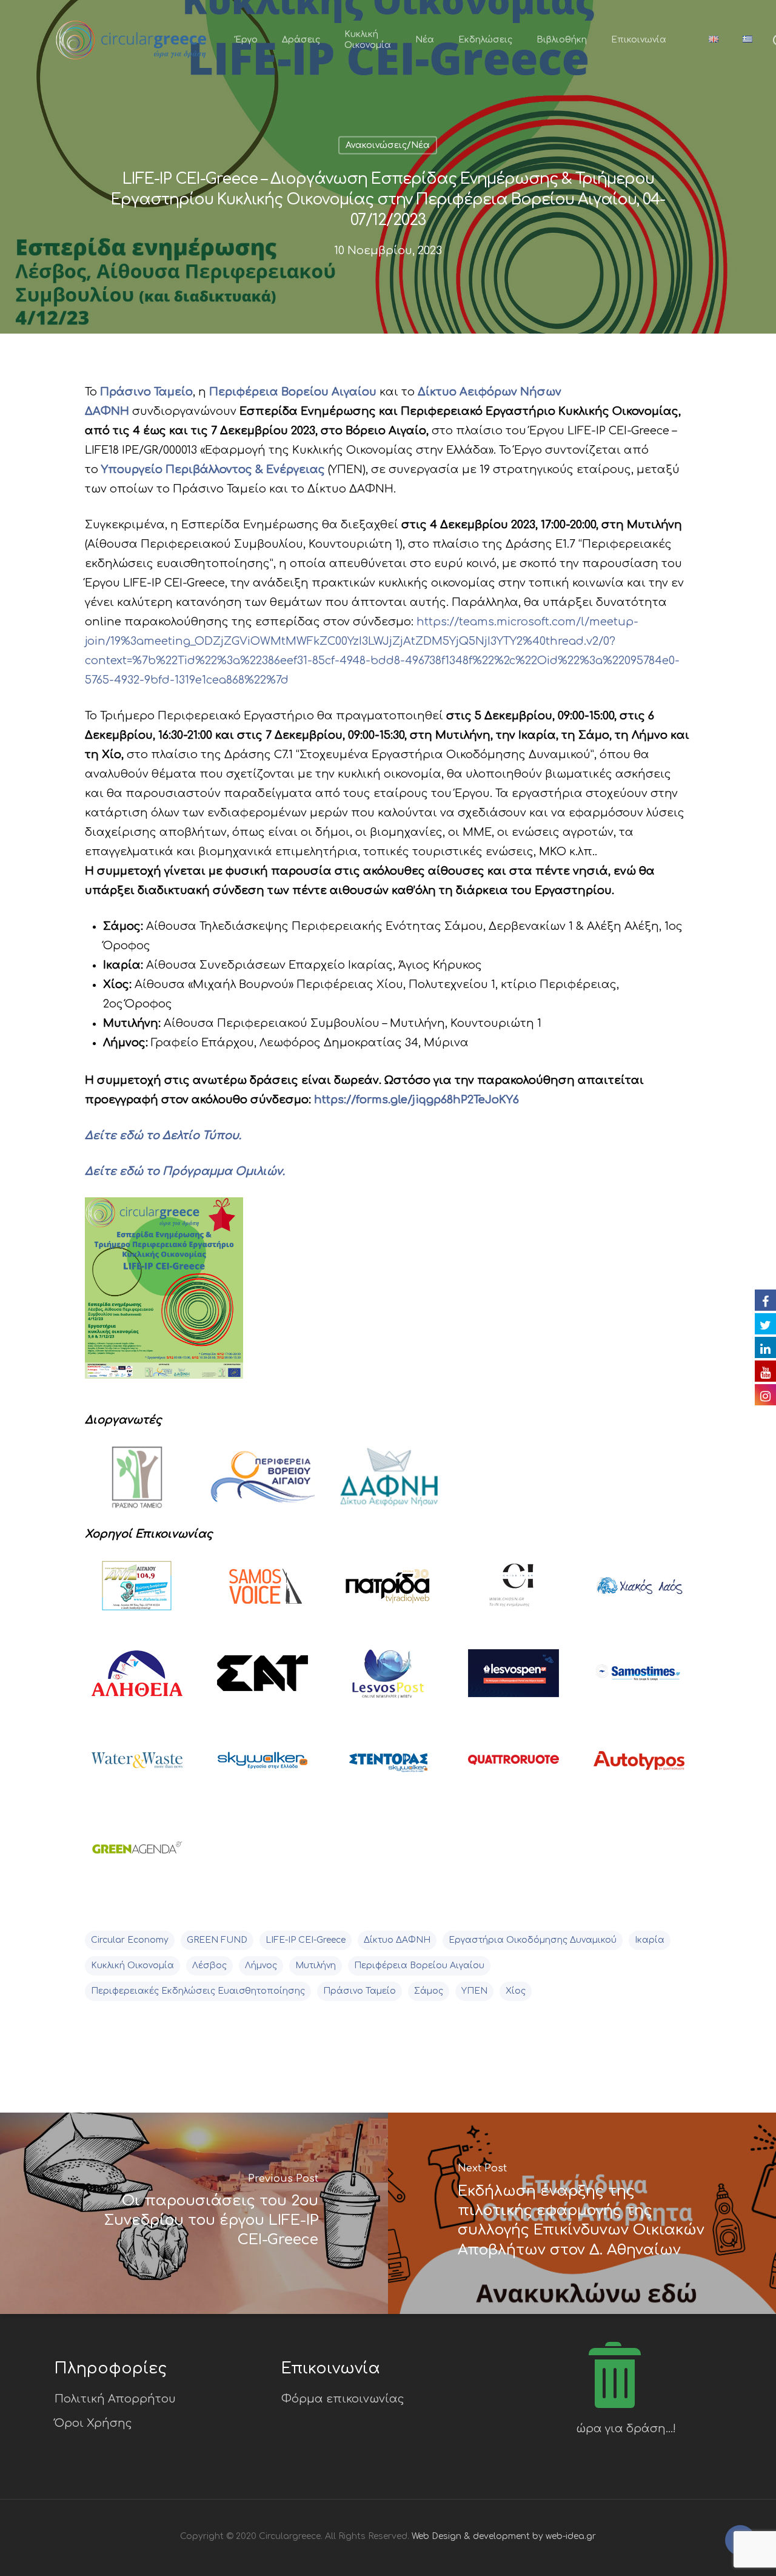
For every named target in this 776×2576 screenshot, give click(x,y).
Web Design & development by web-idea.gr (504, 2536)
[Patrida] (388, 1593)
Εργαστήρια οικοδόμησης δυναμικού (533, 1940)
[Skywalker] (263, 1768)
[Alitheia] (137, 1680)
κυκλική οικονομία (132, 1966)
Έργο (246, 40)
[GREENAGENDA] (137, 1855)
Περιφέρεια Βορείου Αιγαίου (419, 1966)
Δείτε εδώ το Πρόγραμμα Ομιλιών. (185, 1171)
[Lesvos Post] (388, 1680)
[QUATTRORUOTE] (513, 1768)
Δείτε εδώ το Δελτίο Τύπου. (163, 1135)
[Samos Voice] (263, 1593)
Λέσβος (209, 1966)
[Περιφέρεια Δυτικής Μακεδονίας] (263, 1485)
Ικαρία (650, 1940)
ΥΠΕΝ (474, 1991)
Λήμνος (261, 1966)
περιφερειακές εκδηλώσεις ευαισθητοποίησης (198, 1991)
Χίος (516, 1991)
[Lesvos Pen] (513, 1680)
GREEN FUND (217, 1940)
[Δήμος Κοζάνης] (388, 1485)
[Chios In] (513, 1593)
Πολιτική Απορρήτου (115, 2399)
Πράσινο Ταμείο (360, 1991)
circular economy (130, 1940)
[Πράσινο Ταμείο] (137, 1485)
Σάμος (429, 1991)
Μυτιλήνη (316, 1966)
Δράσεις (301, 40)
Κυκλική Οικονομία (368, 40)
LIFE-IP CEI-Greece (306, 1940)
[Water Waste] (137, 1768)
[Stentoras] (388, 1768)
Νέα (425, 40)
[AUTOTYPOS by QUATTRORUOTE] (639, 1768)
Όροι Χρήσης (93, 2423)
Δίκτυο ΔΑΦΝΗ (397, 1940)
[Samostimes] (639, 1680)
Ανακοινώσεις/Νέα (388, 145)
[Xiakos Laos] (639, 1593)
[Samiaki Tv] (263, 1680)
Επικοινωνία (639, 40)
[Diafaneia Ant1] (137, 1593)
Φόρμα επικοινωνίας (343, 2399)
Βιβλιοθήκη (562, 40)
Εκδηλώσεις (485, 40)
